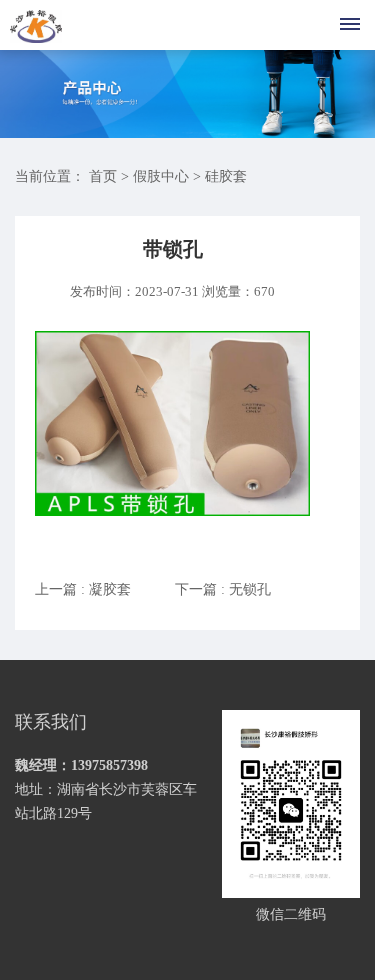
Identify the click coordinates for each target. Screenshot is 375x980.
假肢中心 (161, 176)
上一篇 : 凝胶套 (83, 589)
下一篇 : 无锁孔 (223, 589)
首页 (103, 176)
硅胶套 (226, 176)
